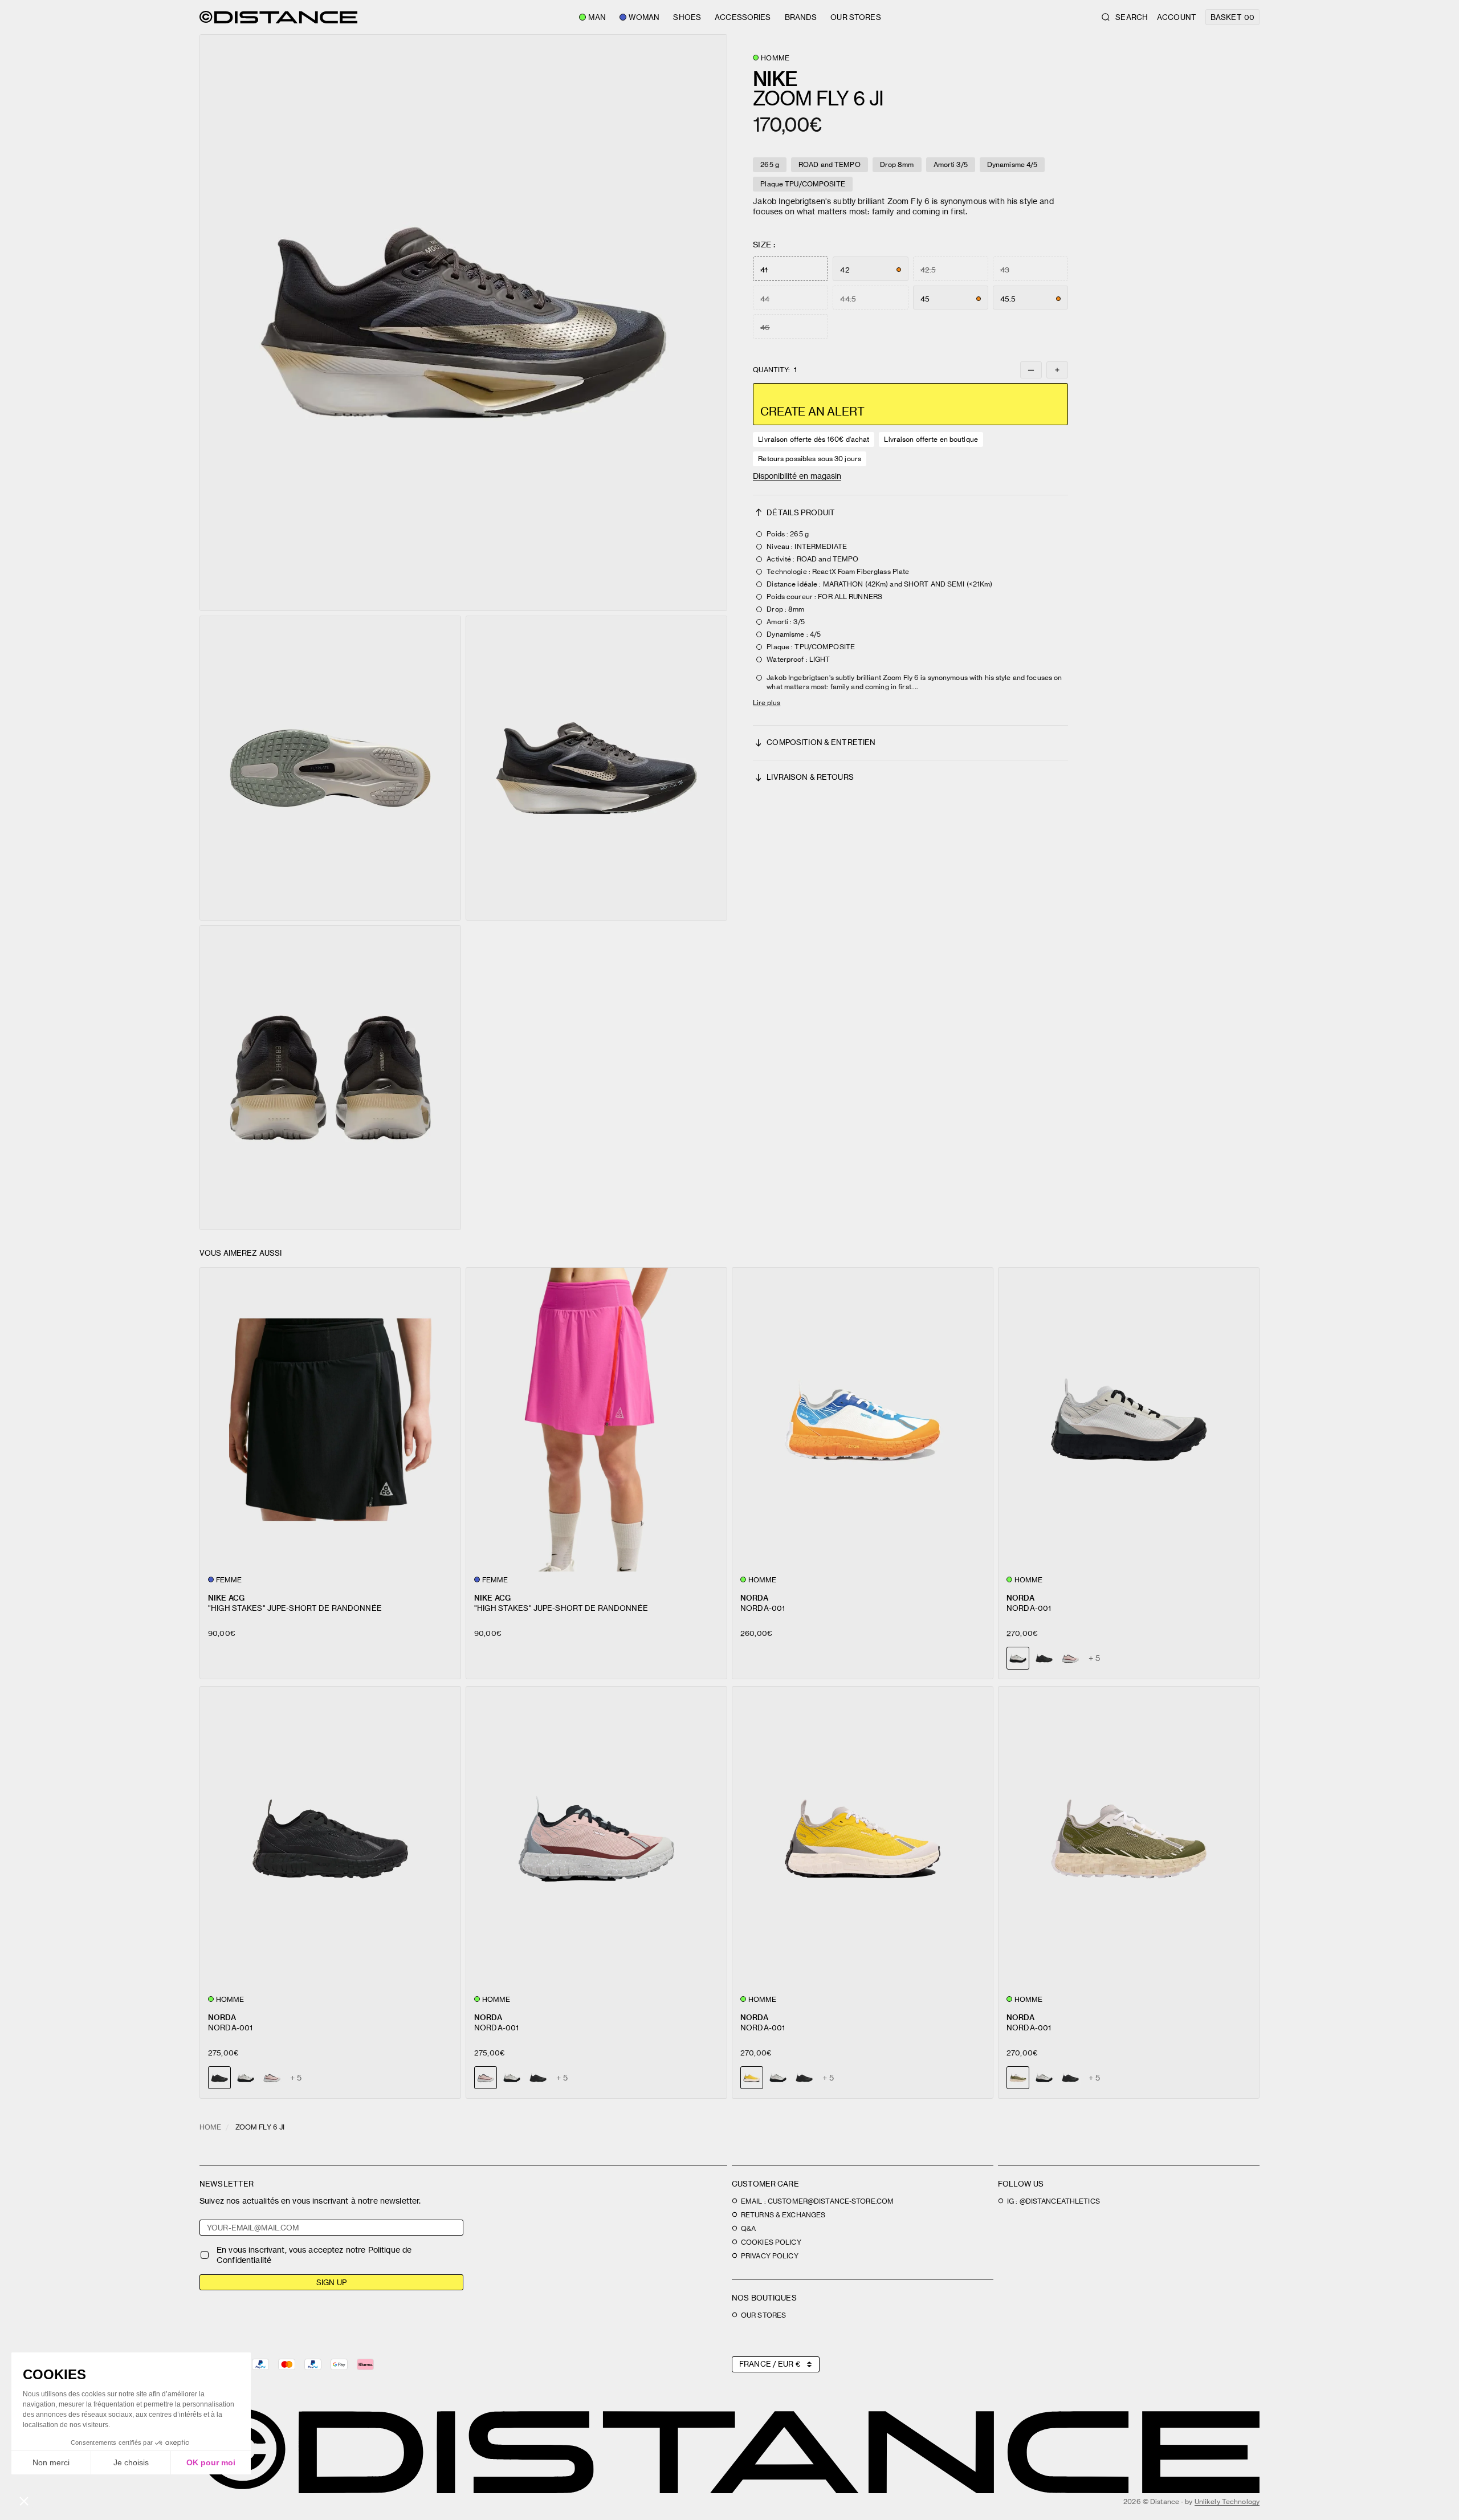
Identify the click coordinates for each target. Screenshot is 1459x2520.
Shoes (687, 17)
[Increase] (1057, 370)
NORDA (754, 1597)
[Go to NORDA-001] (863, 1420)
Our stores (855, 17)
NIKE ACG (226, 1597)
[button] (463, 323)
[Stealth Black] (1044, 1658)
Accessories (743, 17)
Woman (644, 17)
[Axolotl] (1070, 1658)
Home (210, 2127)
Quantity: (775, 370)
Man (597, 17)
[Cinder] (246, 2078)
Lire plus (767, 703)
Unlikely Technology (1227, 2501)
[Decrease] (1031, 370)
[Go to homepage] (278, 17)
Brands (801, 17)
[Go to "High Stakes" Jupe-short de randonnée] (330, 1420)
